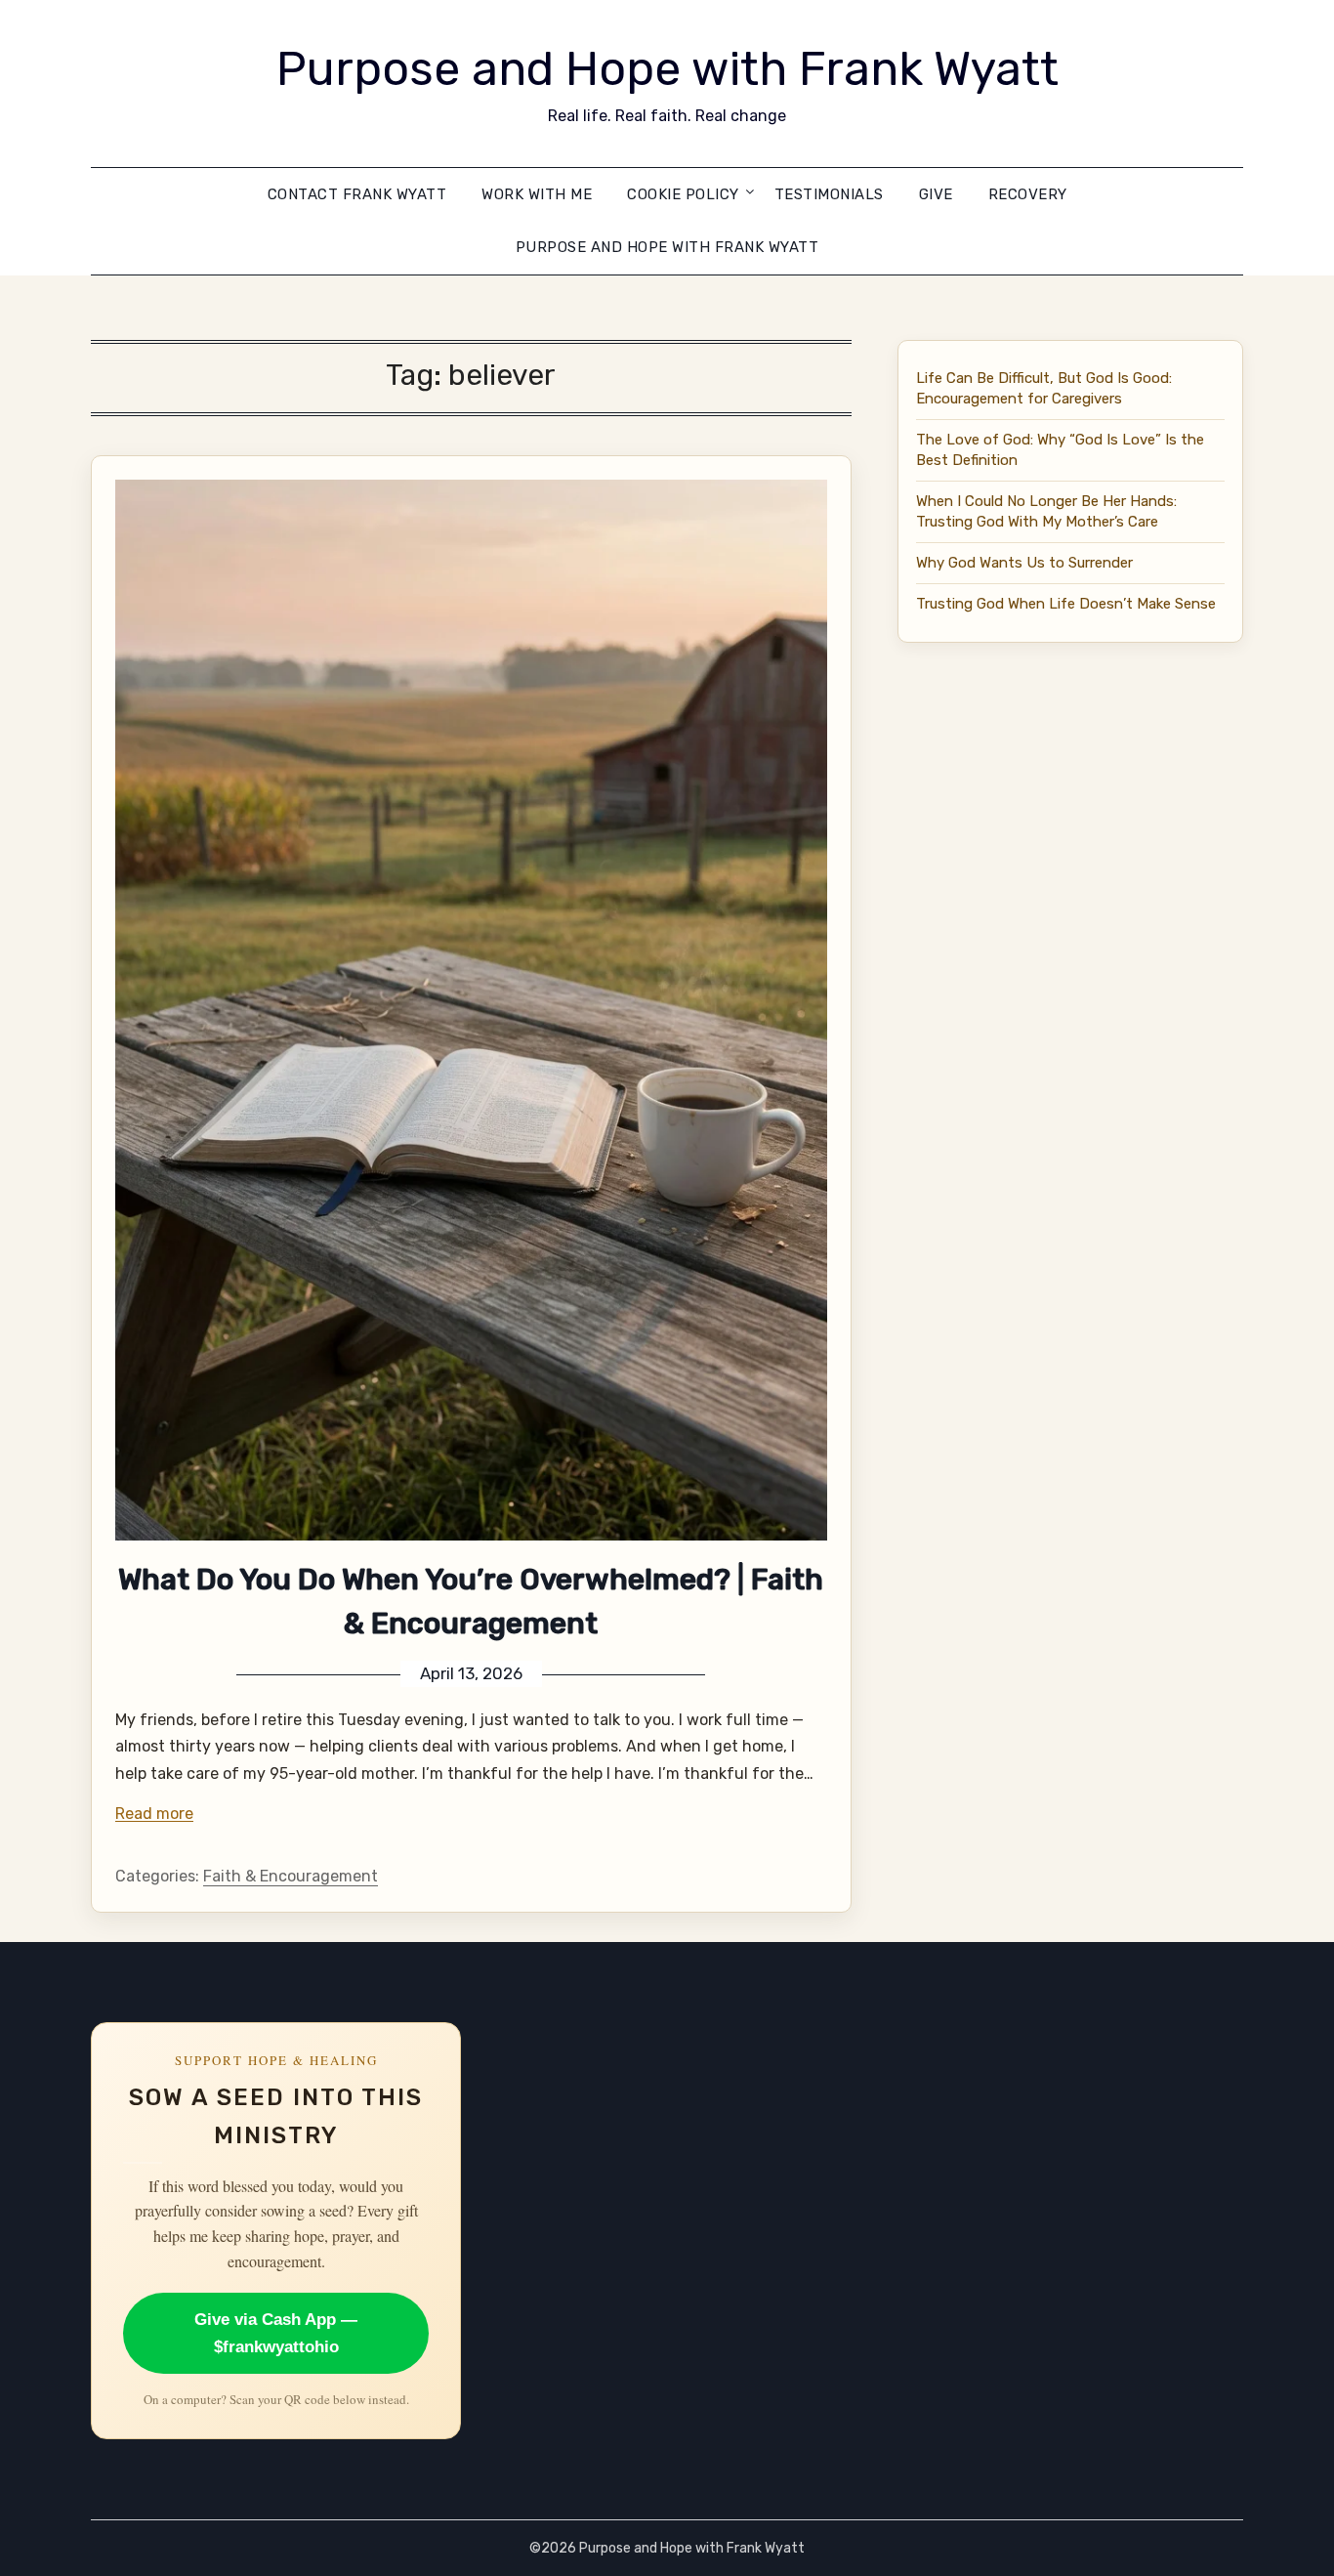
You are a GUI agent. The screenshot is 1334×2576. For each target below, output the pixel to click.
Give (936, 194)
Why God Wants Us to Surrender (1024, 563)
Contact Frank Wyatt (357, 194)
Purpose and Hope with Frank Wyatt (667, 69)
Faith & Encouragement (291, 1876)
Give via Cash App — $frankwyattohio (276, 2333)
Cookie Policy (683, 194)
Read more (154, 1814)
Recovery (1028, 194)
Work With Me (537, 194)
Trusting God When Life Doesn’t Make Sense (1066, 604)
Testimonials (829, 194)
